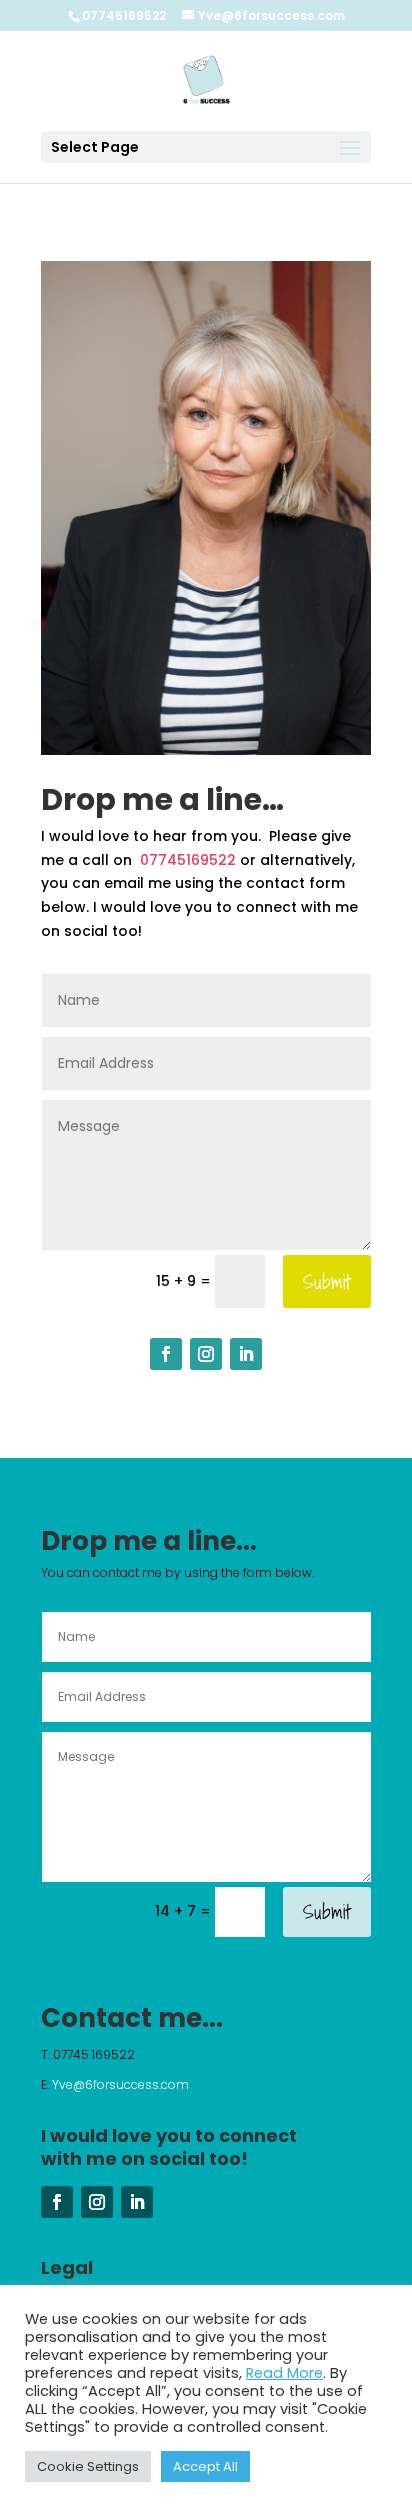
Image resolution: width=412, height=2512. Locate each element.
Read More (284, 2373)
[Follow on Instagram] (206, 1354)
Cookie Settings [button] (88, 2466)
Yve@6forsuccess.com (122, 2084)
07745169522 (186, 860)
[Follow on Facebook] (166, 1354)
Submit (327, 1282)
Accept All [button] (205, 2466)
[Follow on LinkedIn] (246, 1354)
